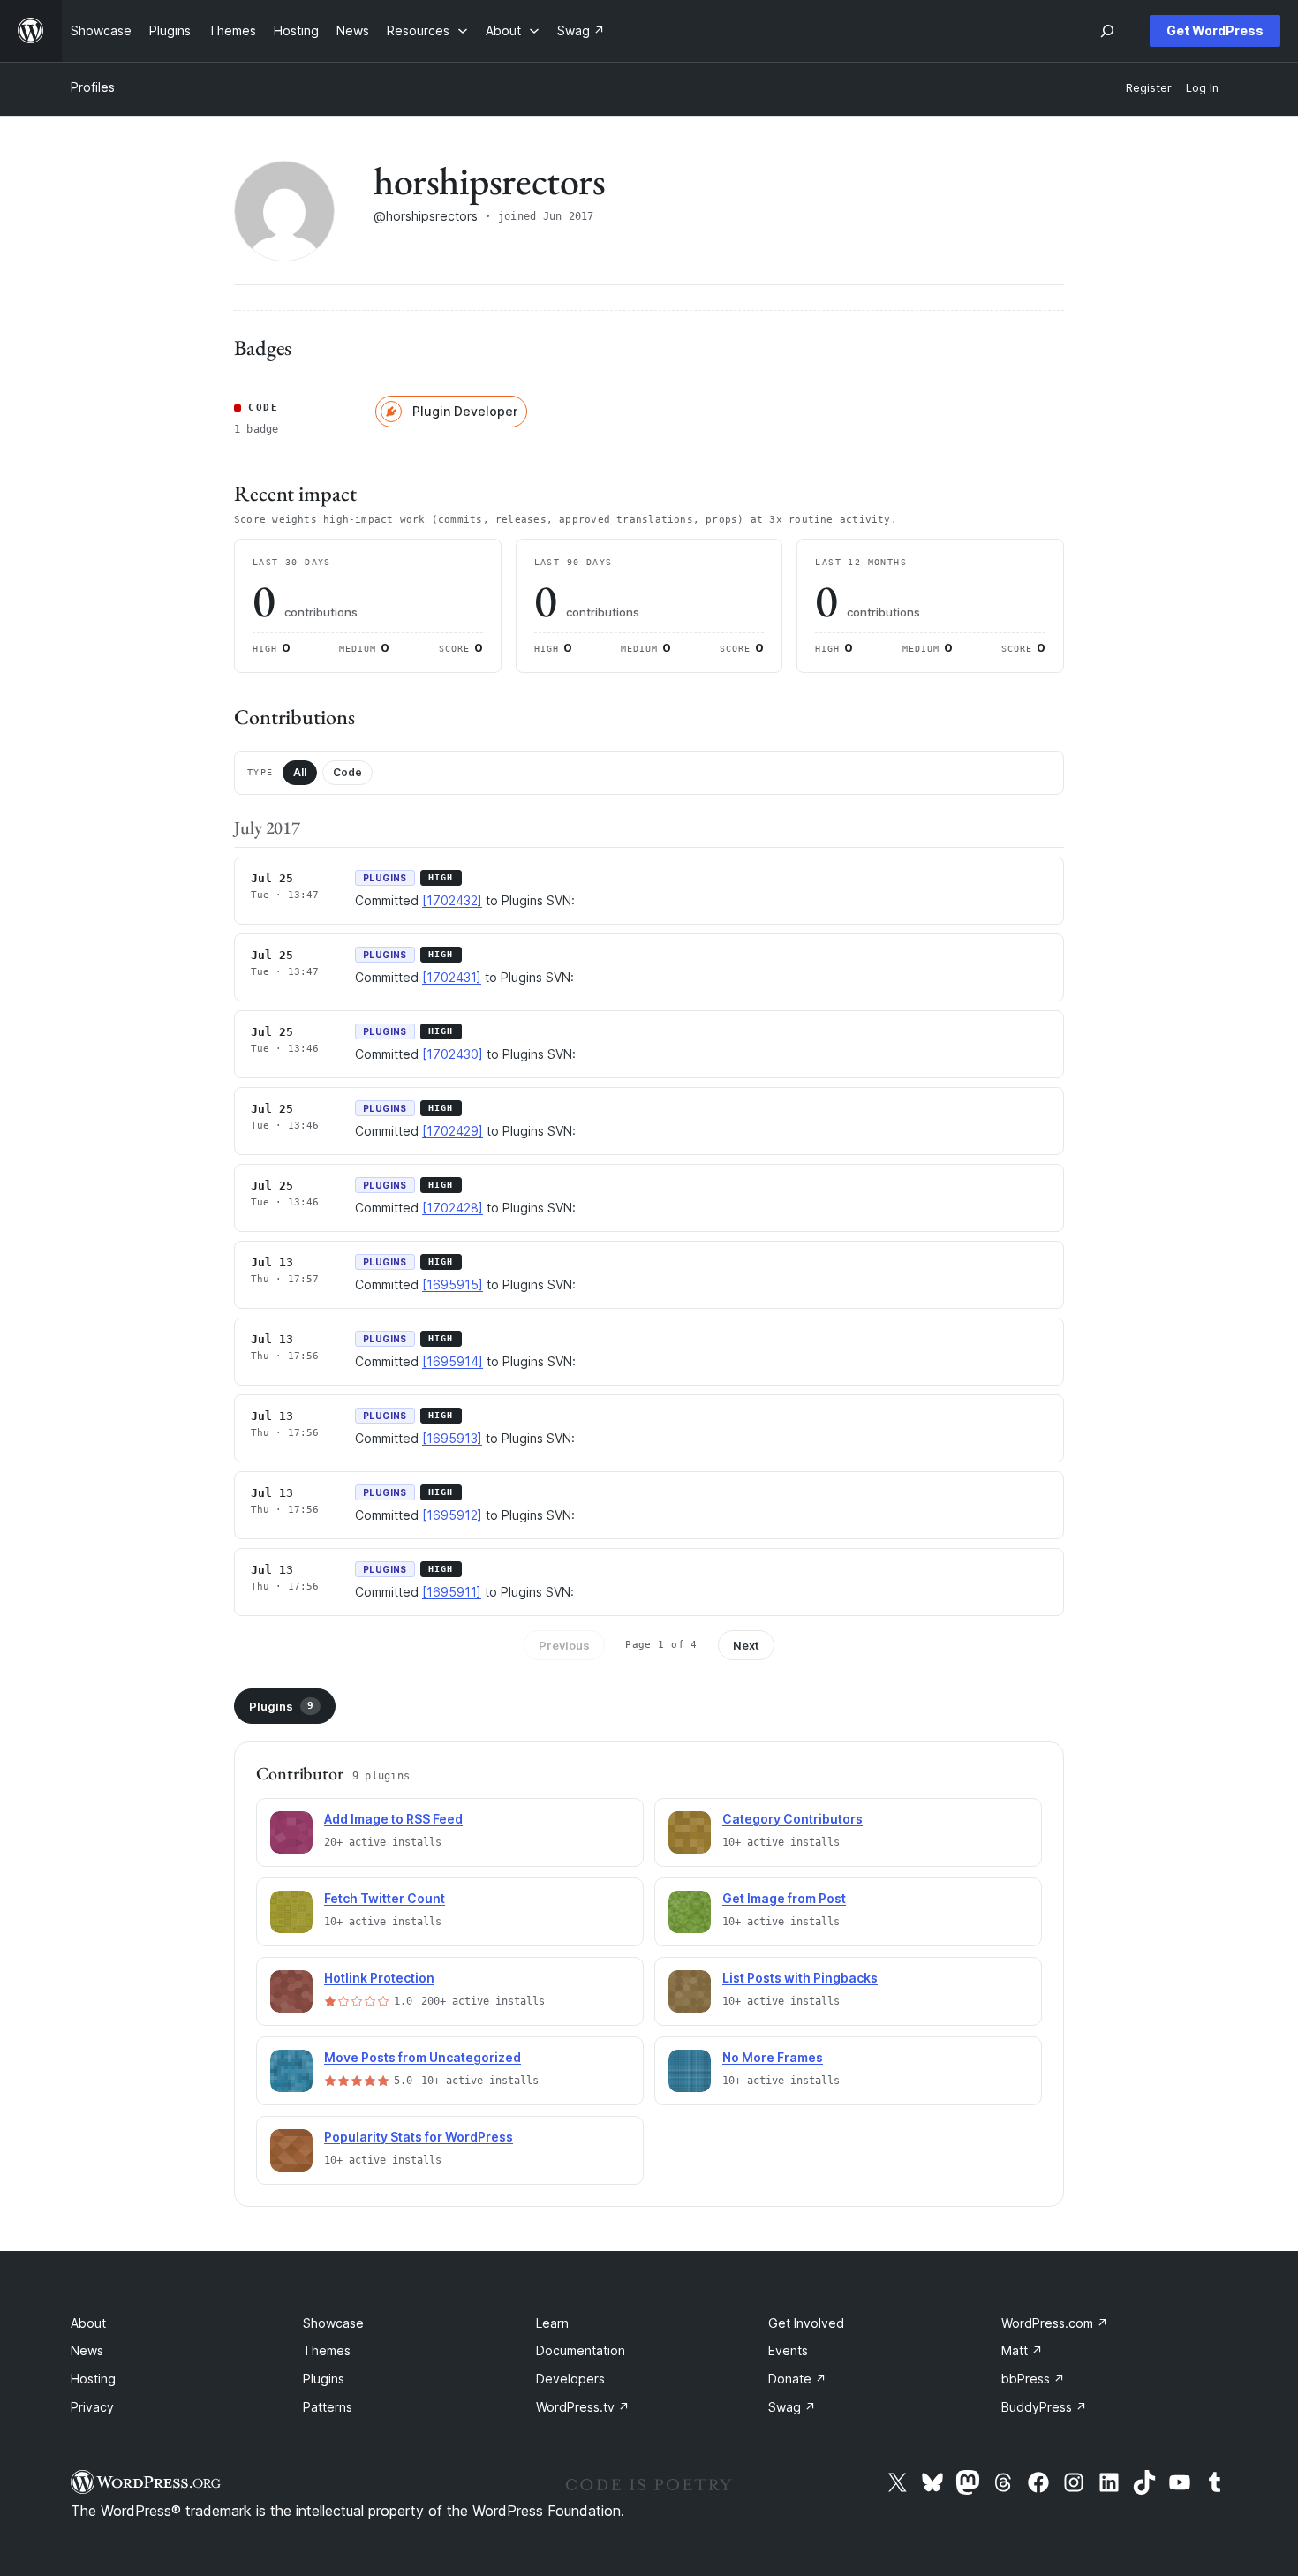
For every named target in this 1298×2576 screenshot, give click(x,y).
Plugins (281, 1706)
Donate (797, 2379)
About (88, 2323)
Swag (792, 2407)
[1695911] (452, 1592)
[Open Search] (1107, 31)
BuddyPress (1044, 2407)
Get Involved (806, 2323)
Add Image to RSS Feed (393, 1819)
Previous (564, 1645)
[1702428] (453, 1208)
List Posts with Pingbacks (800, 1978)
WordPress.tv (583, 2407)
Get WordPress (1215, 30)
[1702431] (452, 977)
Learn (552, 2323)
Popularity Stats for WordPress (419, 2137)
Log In (1202, 88)
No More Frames (773, 2057)
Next (746, 1645)
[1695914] (453, 1361)
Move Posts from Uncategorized (423, 2057)
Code (347, 772)
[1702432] (452, 900)
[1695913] (452, 1438)
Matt (1022, 2350)
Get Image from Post (784, 1898)
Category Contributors (792, 1819)
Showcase (333, 2323)
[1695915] (453, 1284)
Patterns (328, 2407)
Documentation (581, 2350)
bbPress (1033, 2379)
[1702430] (453, 1054)
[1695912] (452, 1515)
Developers (570, 2379)
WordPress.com (1055, 2323)
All (300, 772)
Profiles (93, 87)
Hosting (93, 2379)
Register (1149, 88)
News (87, 2350)
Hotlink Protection (379, 1978)
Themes (327, 2350)
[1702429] (453, 1131)
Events (788, 2350)
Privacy (92, 2407)
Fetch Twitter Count (385, 1898)
